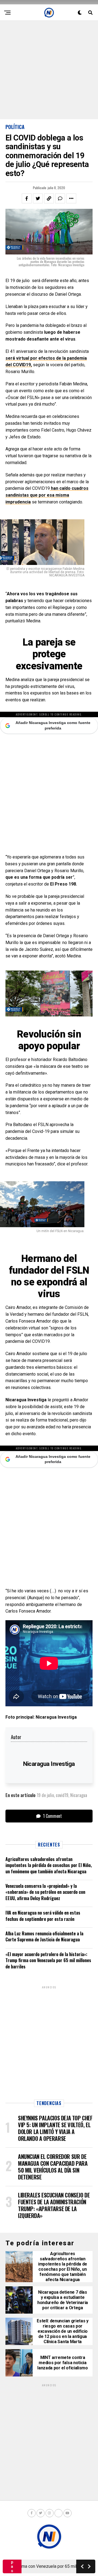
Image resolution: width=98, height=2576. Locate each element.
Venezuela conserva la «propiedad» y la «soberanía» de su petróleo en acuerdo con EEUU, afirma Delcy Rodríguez (45, 1892)
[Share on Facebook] (27, 198)
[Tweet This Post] (38, 198)
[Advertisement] (49, 70)
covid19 (62, 1795)
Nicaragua (79, 1795)
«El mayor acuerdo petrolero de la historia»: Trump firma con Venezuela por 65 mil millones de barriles (48, 1960)
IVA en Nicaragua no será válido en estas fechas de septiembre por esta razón (43, 1916)
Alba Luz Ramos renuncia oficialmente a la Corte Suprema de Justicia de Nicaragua (44, 1936)
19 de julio (45, 1795)
